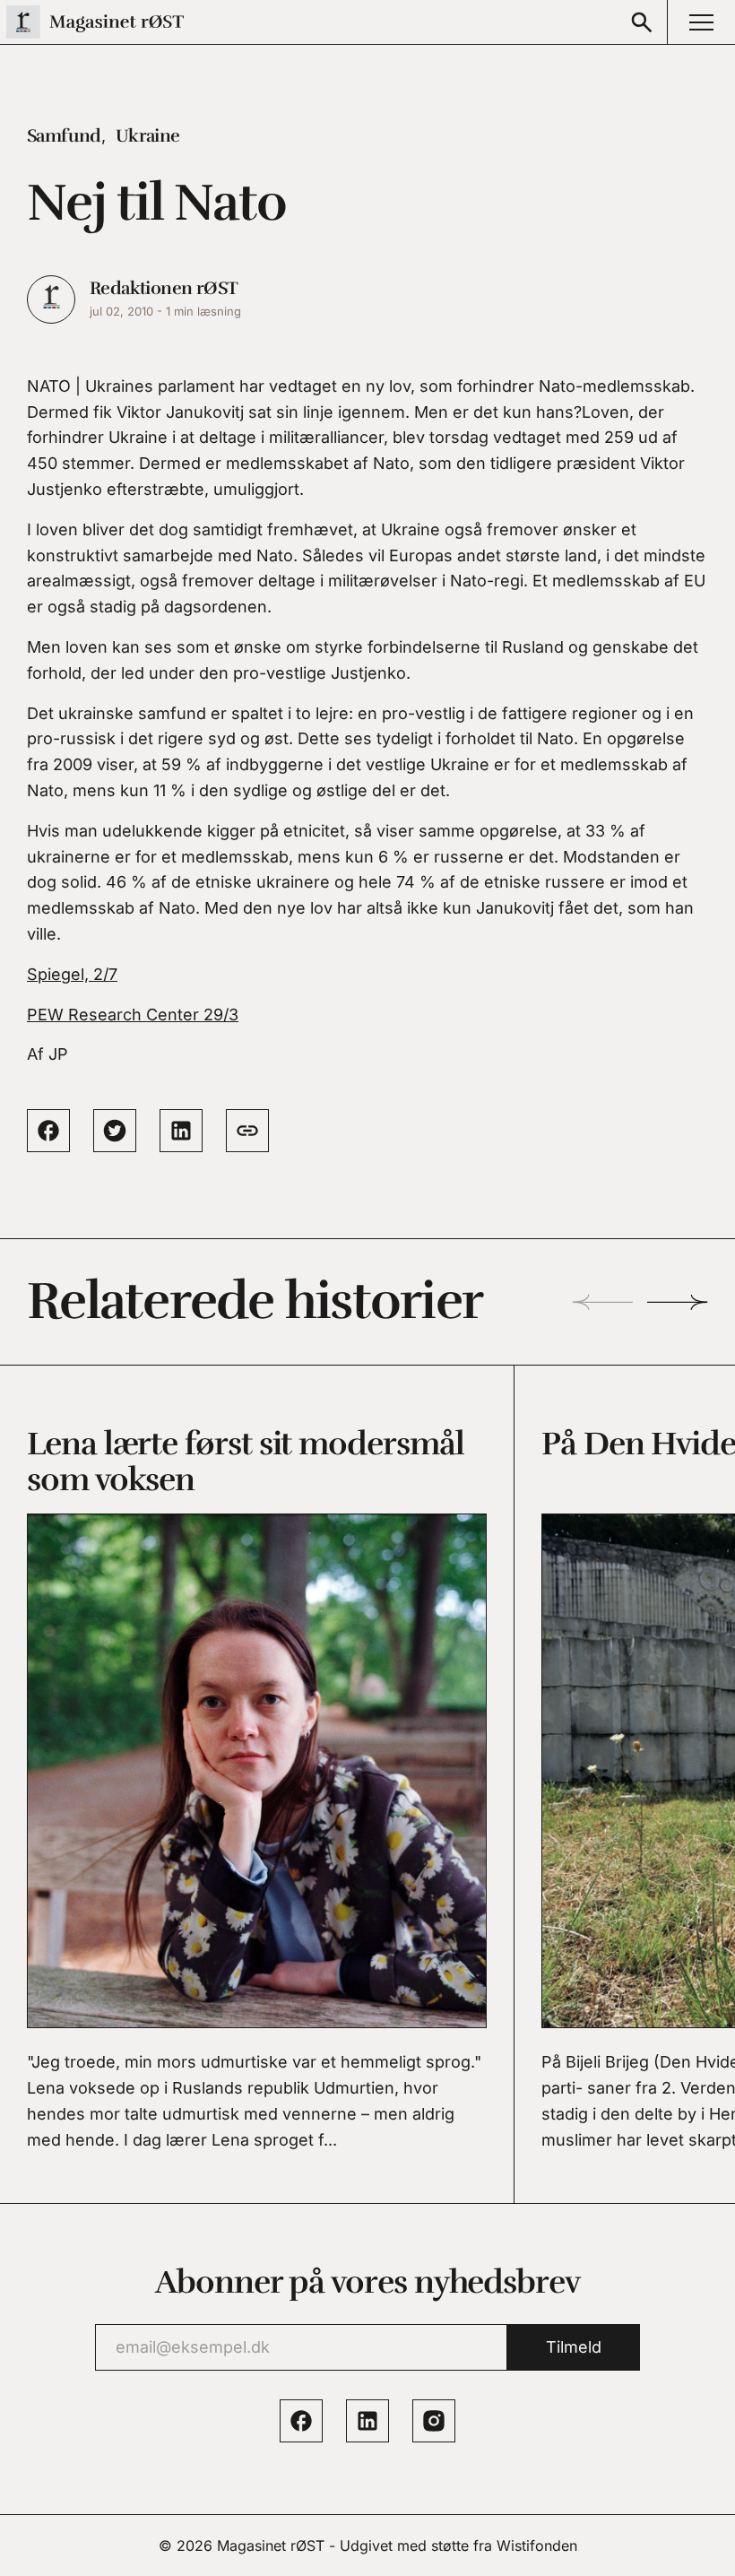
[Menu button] (701, 22)
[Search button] (642, 22)
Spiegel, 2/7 (72, 974)
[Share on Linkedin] (181, 1131)
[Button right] (678, 1302)
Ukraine (148, 136)
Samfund (64, 136)
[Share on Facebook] (48, 1131)
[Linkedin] (367, 2421)
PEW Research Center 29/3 (133, 1015)
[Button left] (602, 1302)
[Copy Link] (247, 1131)
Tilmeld (574, 2347)
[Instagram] (434, 2421)
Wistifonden (537, 2546)
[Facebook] (301, 2421)
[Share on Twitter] (115, 1131)
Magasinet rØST (271, 2546)
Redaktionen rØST (164, 288)
